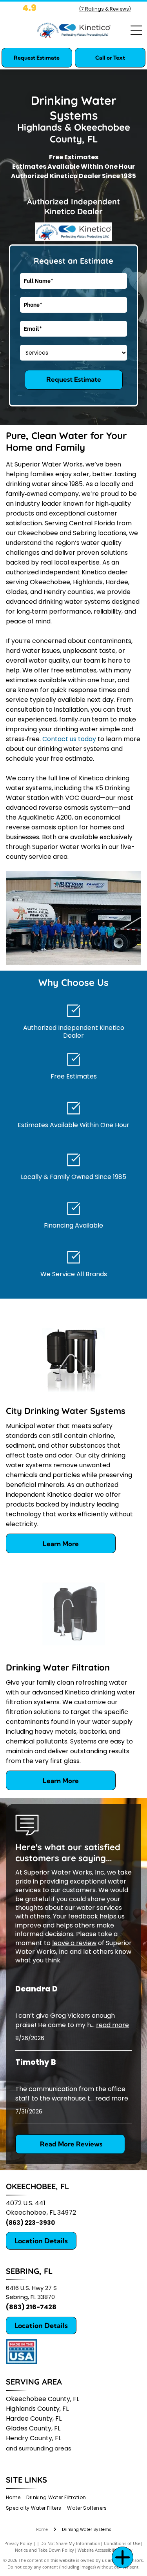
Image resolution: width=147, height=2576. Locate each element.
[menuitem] (16, 2497)
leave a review (74, 1943)
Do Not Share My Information (70, 2543)
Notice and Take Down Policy (44, 2550)
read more (113, 2025)
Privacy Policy (18, 2543)
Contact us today (69, 739)
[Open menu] (136, 30)
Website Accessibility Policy (105, 2550)
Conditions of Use (122, 2543)
